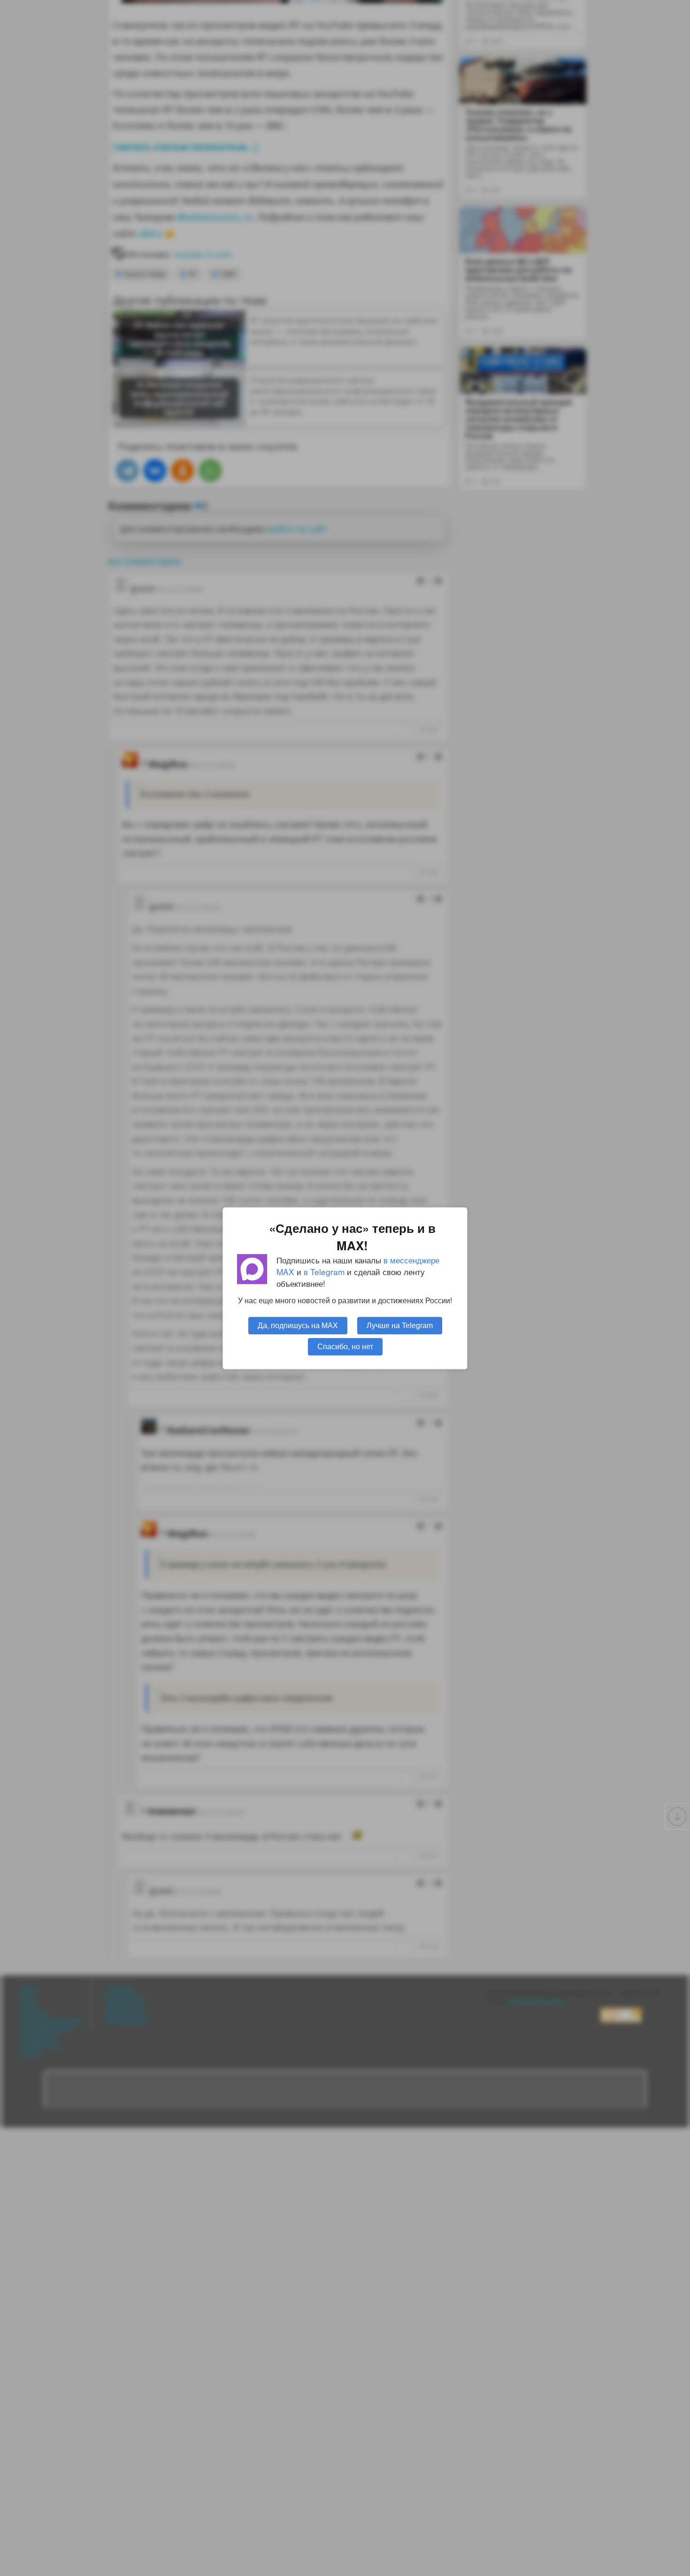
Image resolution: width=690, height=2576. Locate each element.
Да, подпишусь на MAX (298, 1325)
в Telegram (324, 1272)
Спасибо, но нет (345, 1346)
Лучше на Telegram (400, 1325)
